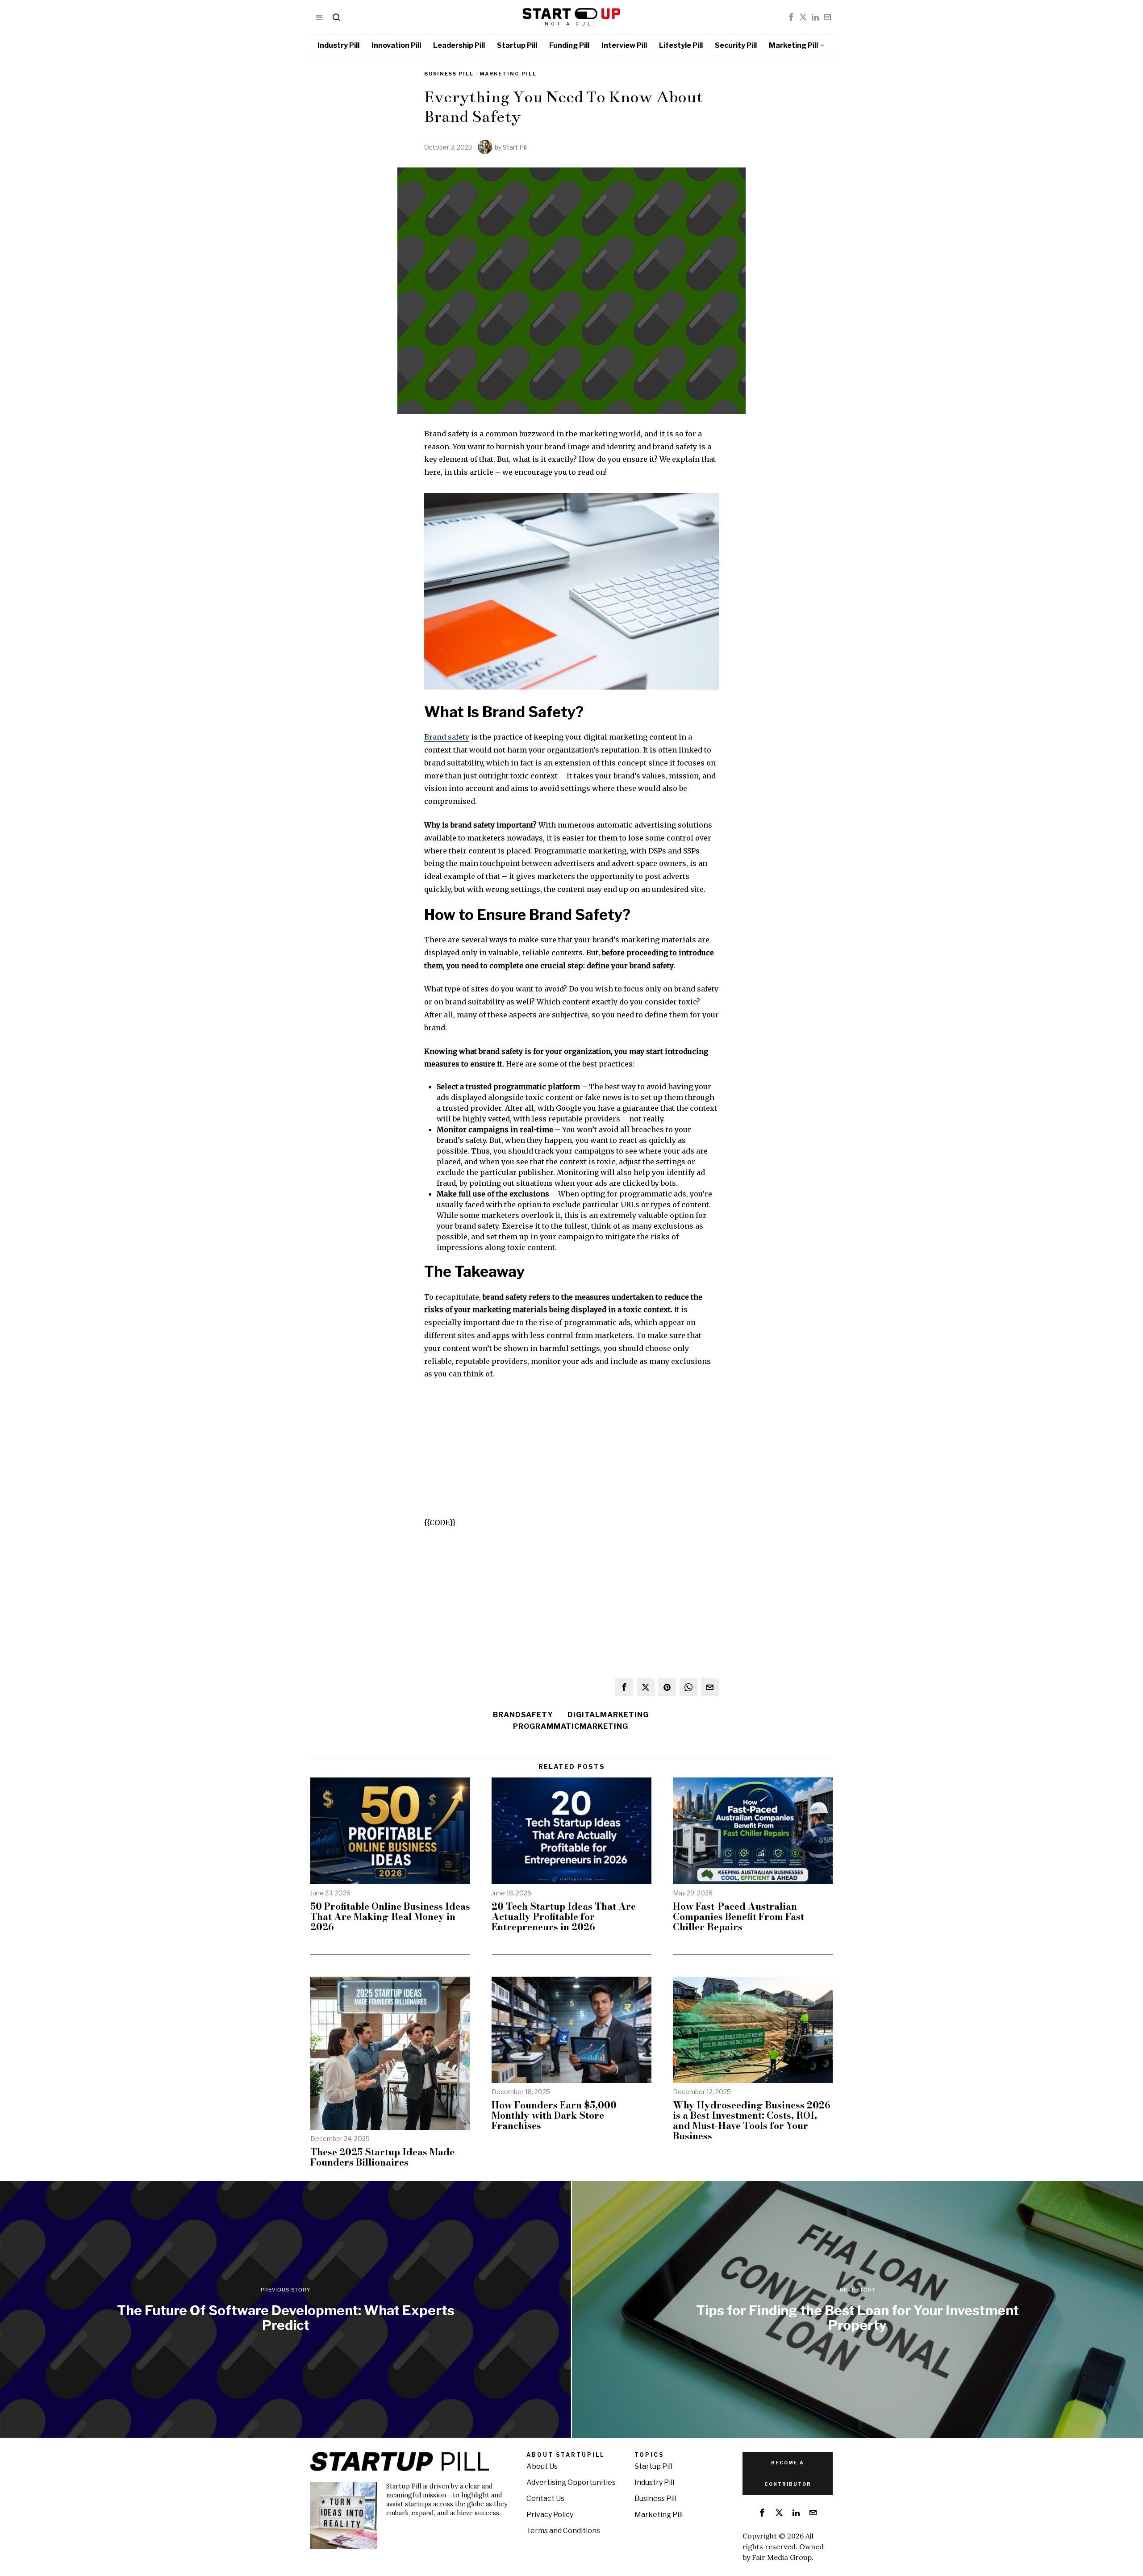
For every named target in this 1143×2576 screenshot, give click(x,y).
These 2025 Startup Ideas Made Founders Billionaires (382, 2157)
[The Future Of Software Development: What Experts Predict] (286, 2309)
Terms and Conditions (563, 2531)
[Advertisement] (571, 1454)
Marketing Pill (508, 74)
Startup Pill (653, 2466)
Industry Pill (654, 2482)
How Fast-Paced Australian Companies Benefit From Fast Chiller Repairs (738, 1917)
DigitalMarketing (608, 1715)
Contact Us (545, 2499)
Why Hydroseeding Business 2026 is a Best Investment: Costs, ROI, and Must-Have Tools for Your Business (752, 2120)
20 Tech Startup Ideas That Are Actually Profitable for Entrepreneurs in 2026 (564, 1917)
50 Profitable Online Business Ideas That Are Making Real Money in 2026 (390, 1917)
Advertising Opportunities (571, 2482)
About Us (542, 2466)
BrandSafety (523, 1715)
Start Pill (515, 147)
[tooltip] (791, 17)
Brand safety (447, 737)
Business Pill (449, 74)
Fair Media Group (782, 2557)
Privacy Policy (550, 2515)
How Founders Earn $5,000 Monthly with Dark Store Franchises (554, 2115)
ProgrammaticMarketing (571, 1726)
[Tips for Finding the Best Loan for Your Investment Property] (857, 2309)
